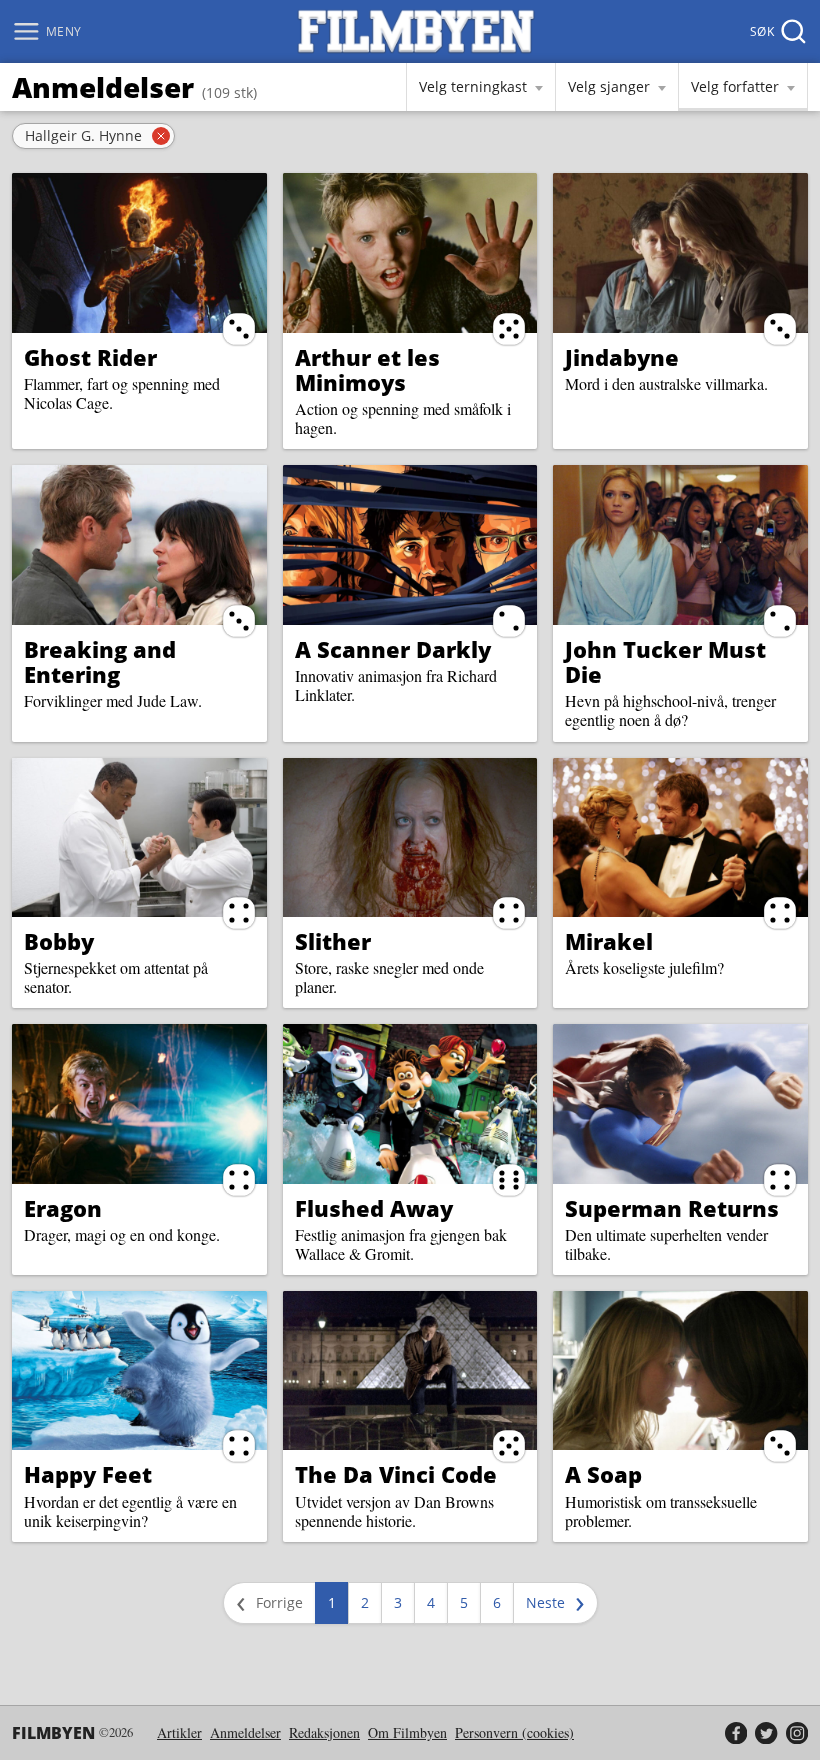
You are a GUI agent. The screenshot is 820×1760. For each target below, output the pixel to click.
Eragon (63, 1208)
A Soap (603, 1474)
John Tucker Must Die (665, 661)
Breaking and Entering (100, 661)
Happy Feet (88, 1474)
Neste (559, 1602)
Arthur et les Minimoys (367, 369)
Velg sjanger (609, 86)
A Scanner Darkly (393, 649)
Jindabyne (622, 357)
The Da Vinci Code (396, 1474)
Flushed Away (374, 1208)
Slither (333, 941)
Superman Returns (672, 1208)
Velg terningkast (473, 86)
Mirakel (609, 941)
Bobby (59, 941)
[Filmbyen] (416, 31)
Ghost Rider (90, 357)
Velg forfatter (735, 86)
